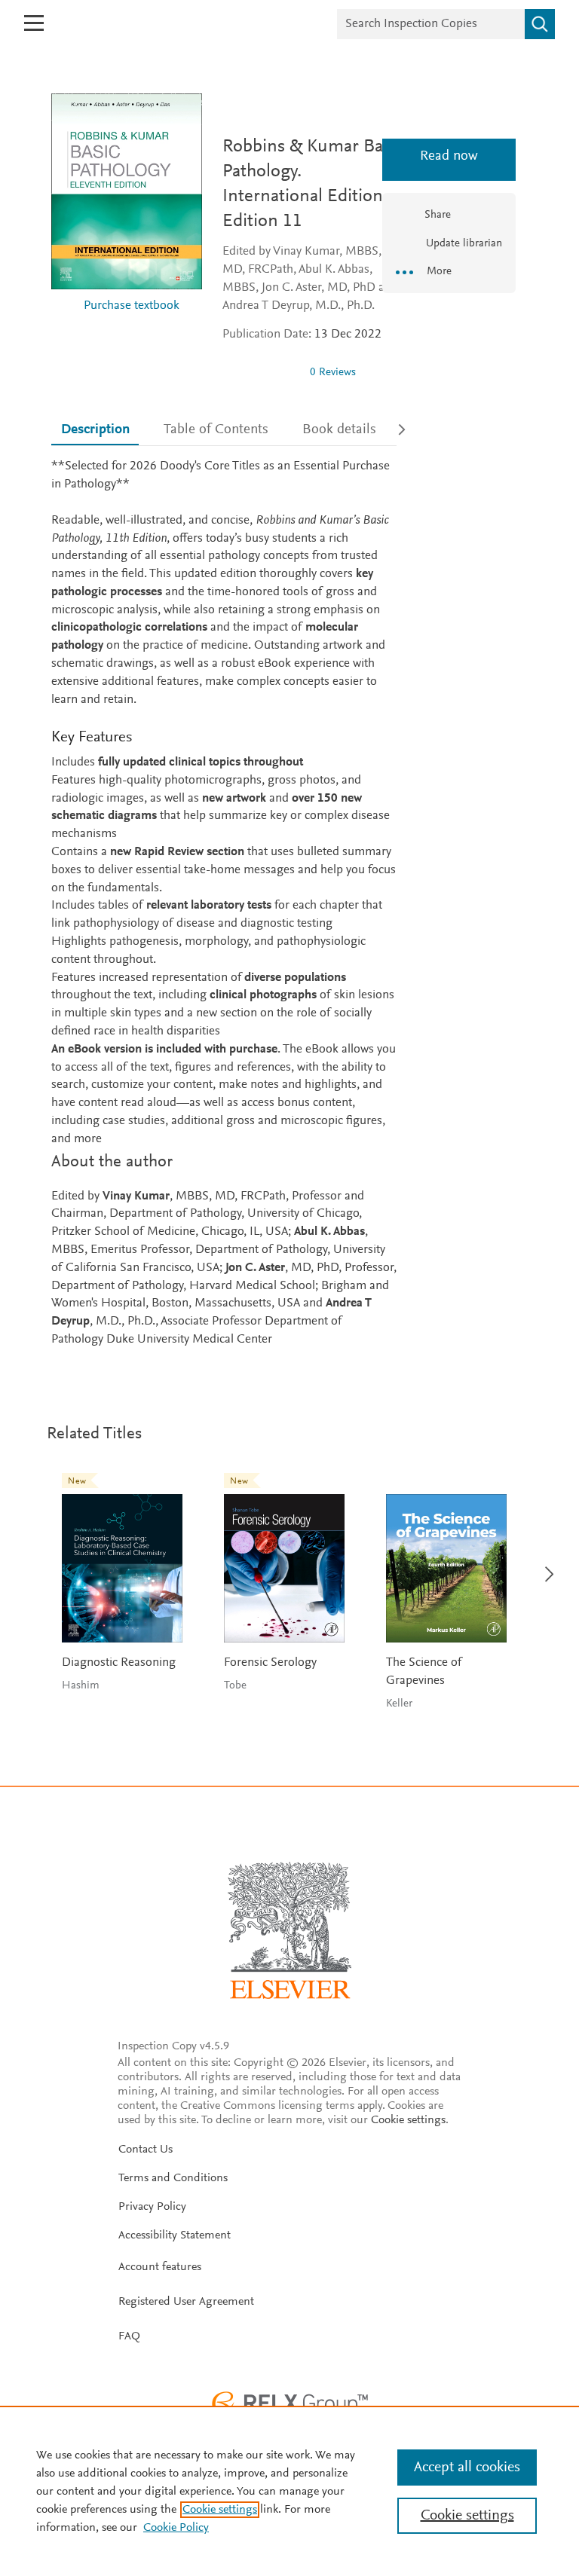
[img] (260, 372)
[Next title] (545, 1565)
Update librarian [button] (463, 244)
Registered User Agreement (186, 2302)
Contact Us (146, 2150)
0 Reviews (333, 373)
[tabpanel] (224, 903)
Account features (160, 2267)
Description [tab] (95, 430)
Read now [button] (449, 156)
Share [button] (438, 215)
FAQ (129, 2336)
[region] (289, 2491)
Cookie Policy (176, 2528)
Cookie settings (408, 2120)
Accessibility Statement (175, 2235)
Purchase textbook (132, 306)
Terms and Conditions (173, 2178)
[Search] (540, 24)
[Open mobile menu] (34, 23)
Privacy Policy (152, 2207)
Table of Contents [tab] (216, 430)
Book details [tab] (339, 430)
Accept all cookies (467, 2468)
